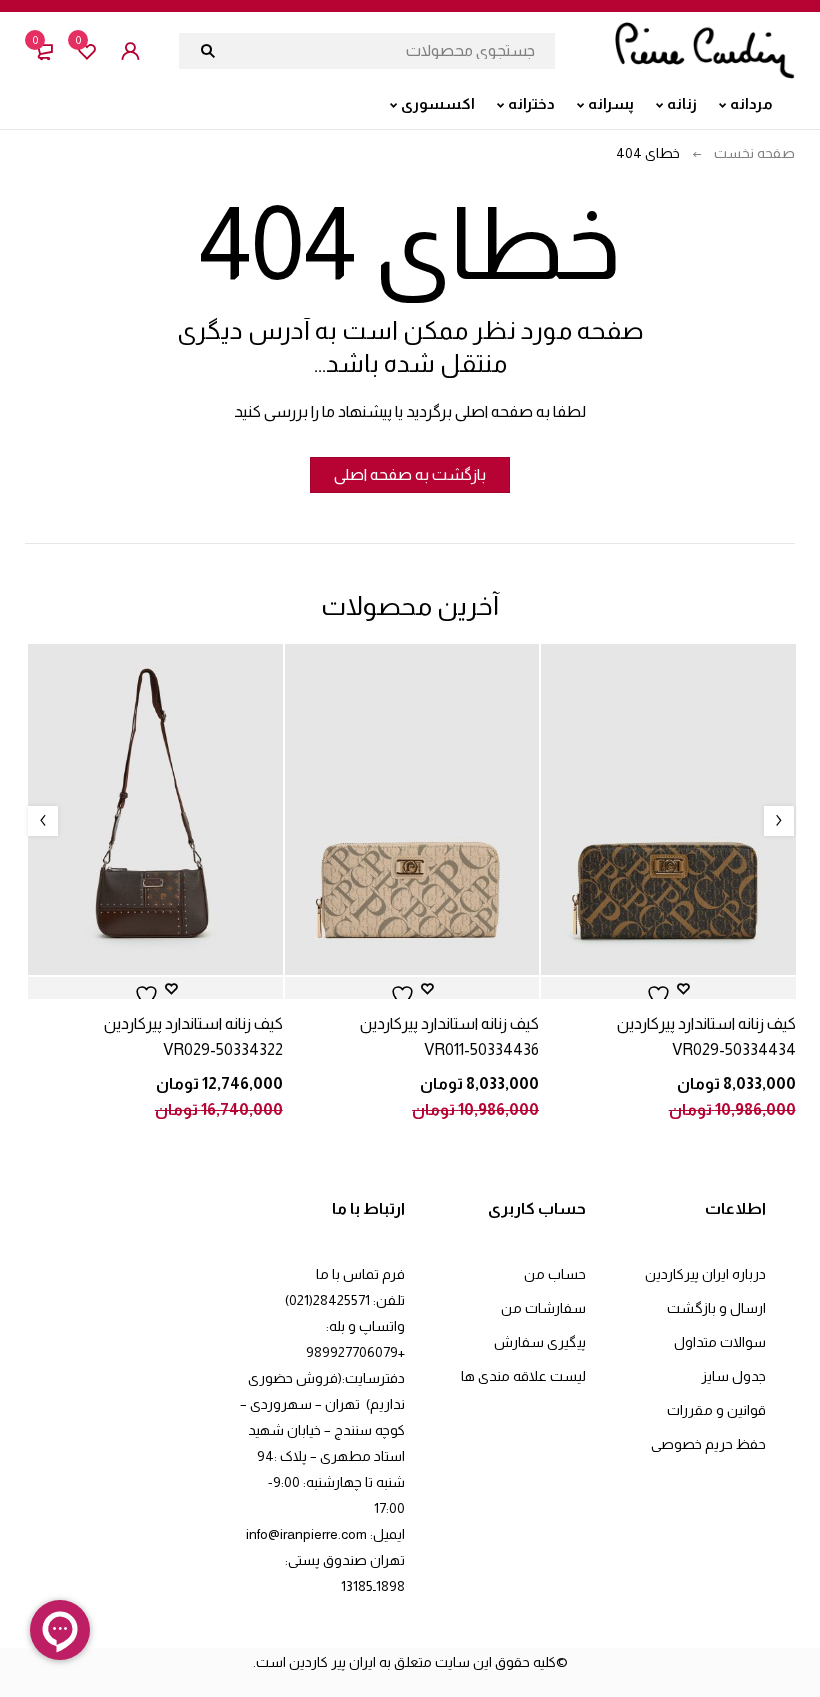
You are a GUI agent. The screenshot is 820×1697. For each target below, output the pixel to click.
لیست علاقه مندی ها (523, 1376)
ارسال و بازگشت (716, 1308)
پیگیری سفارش (540, 1342)
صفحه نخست (754, 153)
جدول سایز (733, 1376)
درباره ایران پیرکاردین (705, 1274)
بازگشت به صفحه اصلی (410, 474)
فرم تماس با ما (360, 1274)
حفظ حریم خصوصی (708, 1444)
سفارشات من (543, 1308)
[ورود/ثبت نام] (130, 51)
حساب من (555, 1274)
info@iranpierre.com (306, 1534)
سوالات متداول (720, 1342)
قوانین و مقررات (716, 1410)
